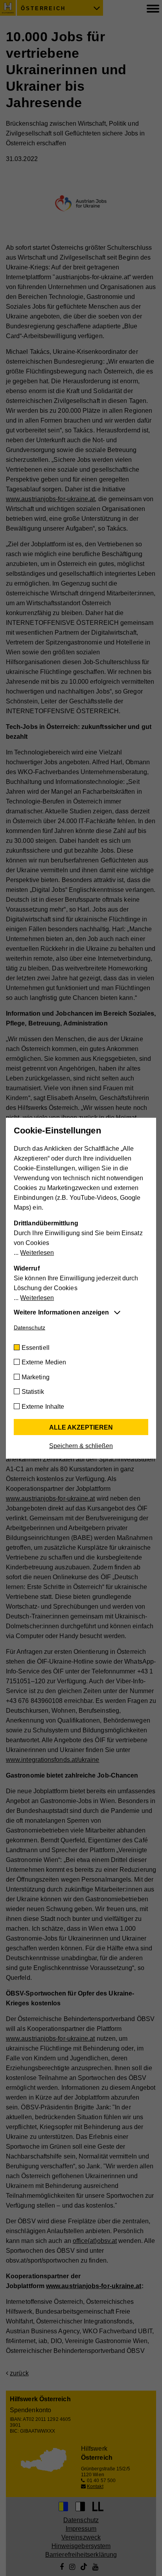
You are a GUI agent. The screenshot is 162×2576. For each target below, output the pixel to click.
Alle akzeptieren (81, 1427)
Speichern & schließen (81, 1446)
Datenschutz (29, 1327)
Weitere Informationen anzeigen (61, 1312)
